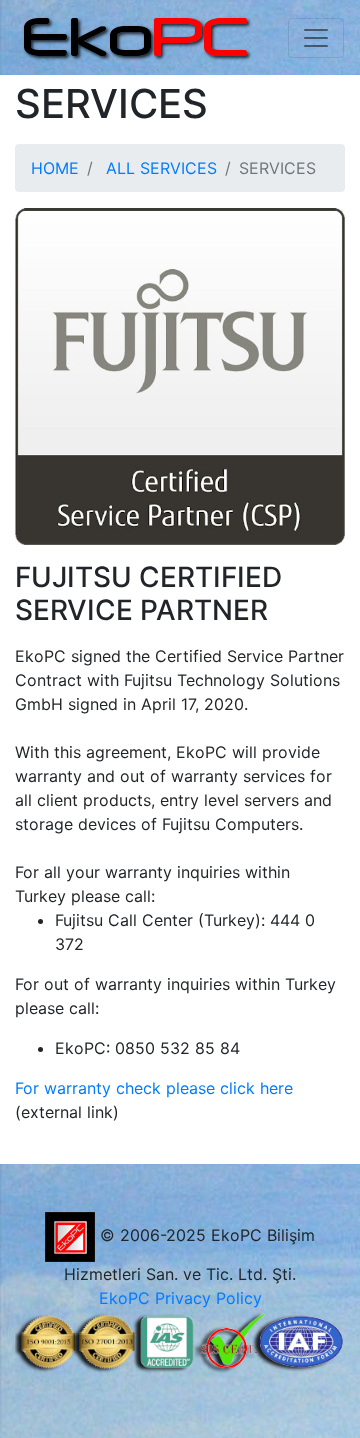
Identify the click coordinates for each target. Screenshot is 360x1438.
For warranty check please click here (154, 1088)
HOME (55, 168)
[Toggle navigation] (316, 38)
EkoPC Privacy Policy (180, 1298)
